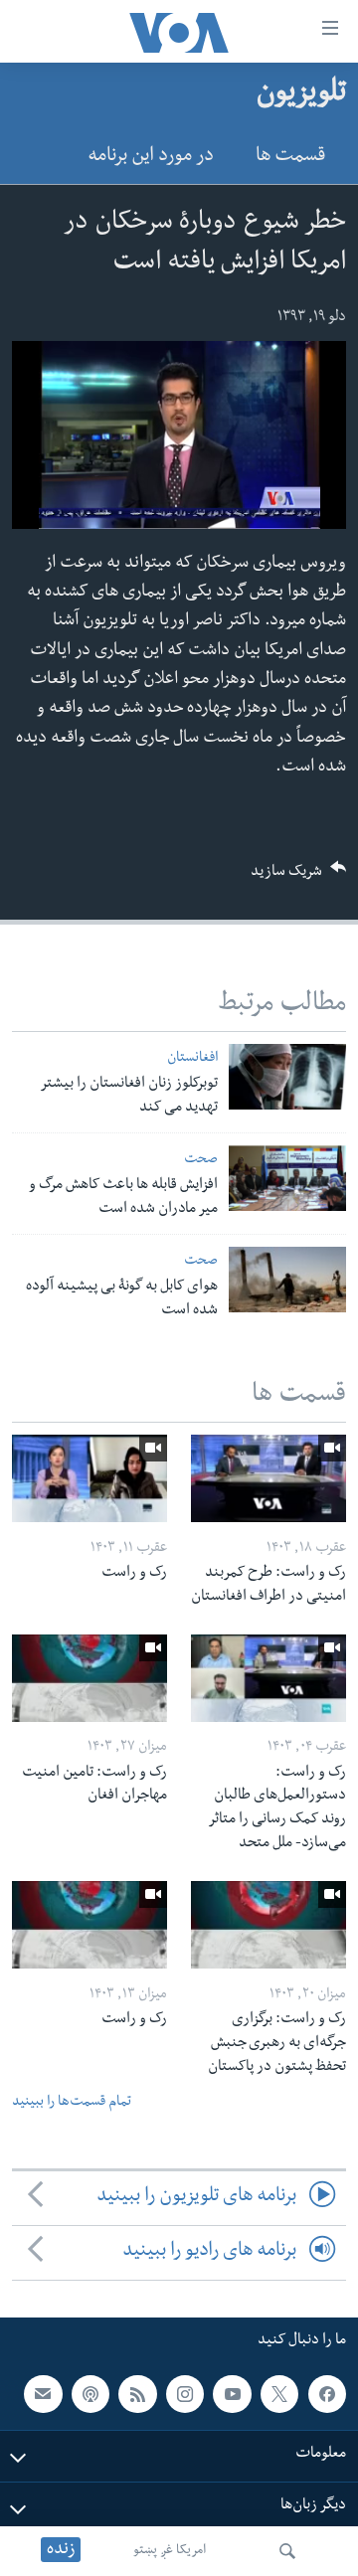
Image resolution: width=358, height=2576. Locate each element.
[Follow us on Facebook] (327, 2394)
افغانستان (192, 1059)
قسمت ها (290, 158)
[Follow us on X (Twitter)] (279, 2394)
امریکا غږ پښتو (170, 2551)
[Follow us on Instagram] (185, 2394)
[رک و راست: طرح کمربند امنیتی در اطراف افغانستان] (268, 1478)
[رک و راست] (89, 1478)
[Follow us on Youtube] (232, 2394)
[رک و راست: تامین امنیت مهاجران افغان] (89, 1678)
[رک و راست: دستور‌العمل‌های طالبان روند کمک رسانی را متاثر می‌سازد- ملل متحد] (268, 1678)
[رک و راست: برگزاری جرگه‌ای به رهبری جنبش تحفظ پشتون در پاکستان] (268, 1925)
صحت (201, 1161)
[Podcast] (90, 2394)
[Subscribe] (43, 2394)
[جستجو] (287, 2551)
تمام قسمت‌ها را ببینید (72, 2103)
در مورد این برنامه (151, 158)
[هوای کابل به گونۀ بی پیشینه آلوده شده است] (287, 1280)
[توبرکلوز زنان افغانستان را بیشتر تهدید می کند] (287, 1077)
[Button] (298, 877)
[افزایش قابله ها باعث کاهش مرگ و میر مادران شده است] (287, 1178)
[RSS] (137, 2394)
